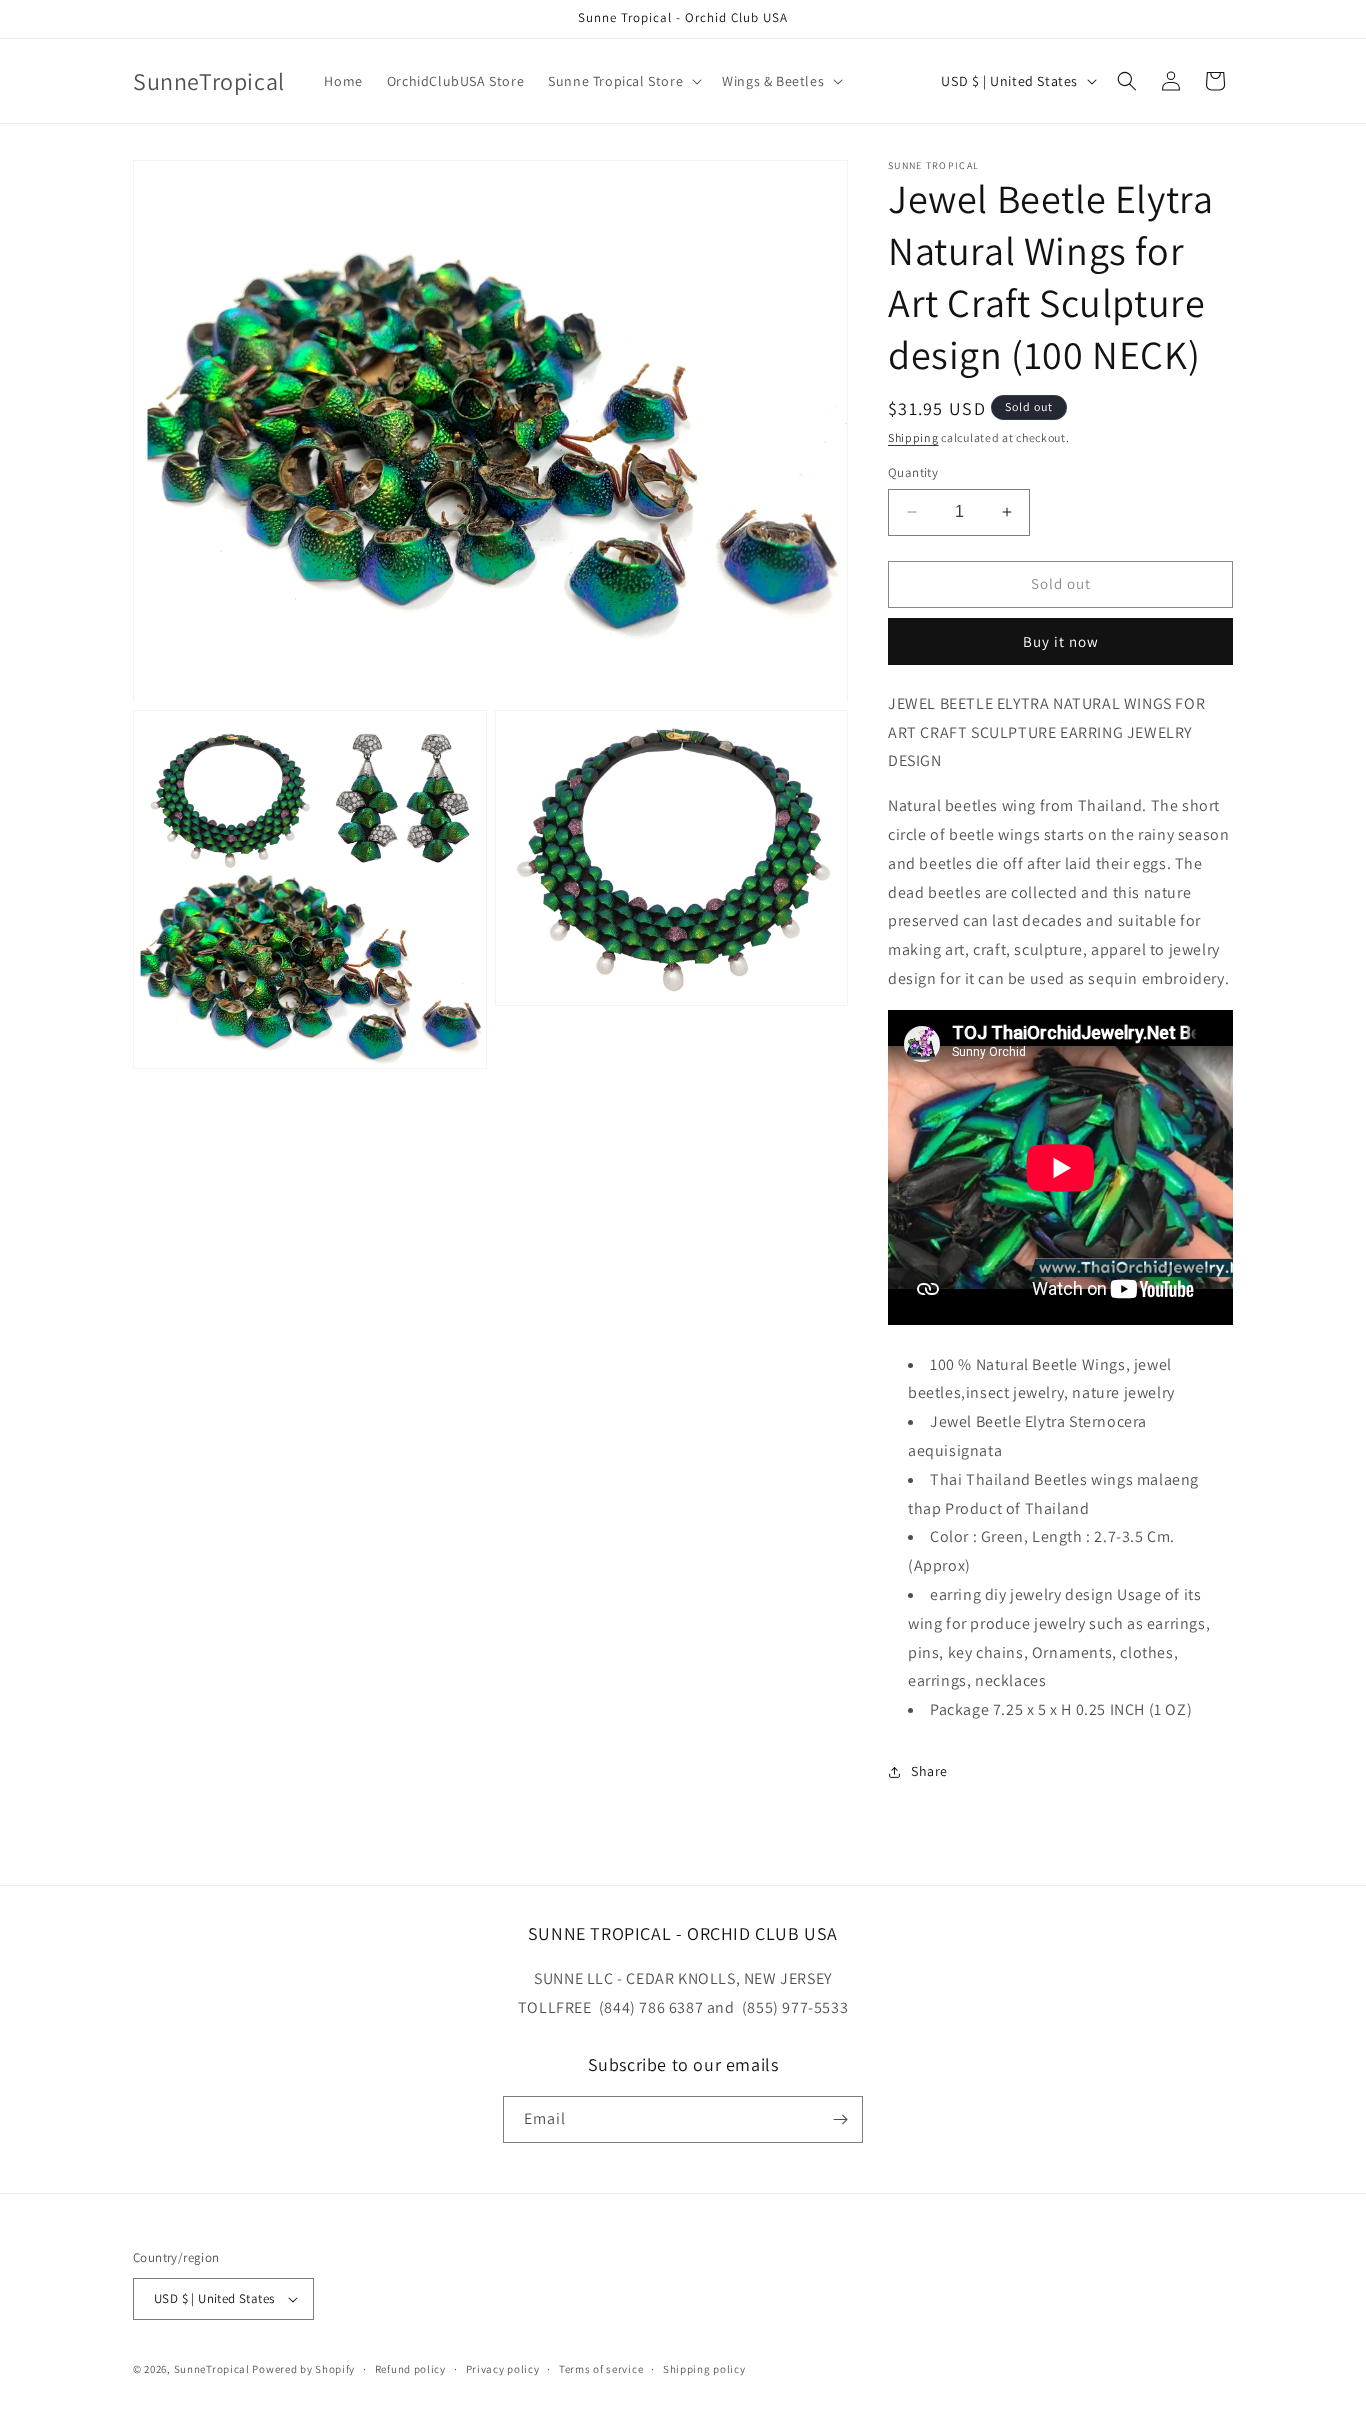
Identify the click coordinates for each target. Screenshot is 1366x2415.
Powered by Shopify (303, 2369)
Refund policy (410, 2369)
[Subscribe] (840, 2119)
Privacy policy (503, 2369)
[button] (623, 81)
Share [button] (929, 1771)
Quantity (913, 472)
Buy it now (1061, 641)
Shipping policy (704, 2369)
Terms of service (601, 2369)
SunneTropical (212, 2369)
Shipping (913, 437)
